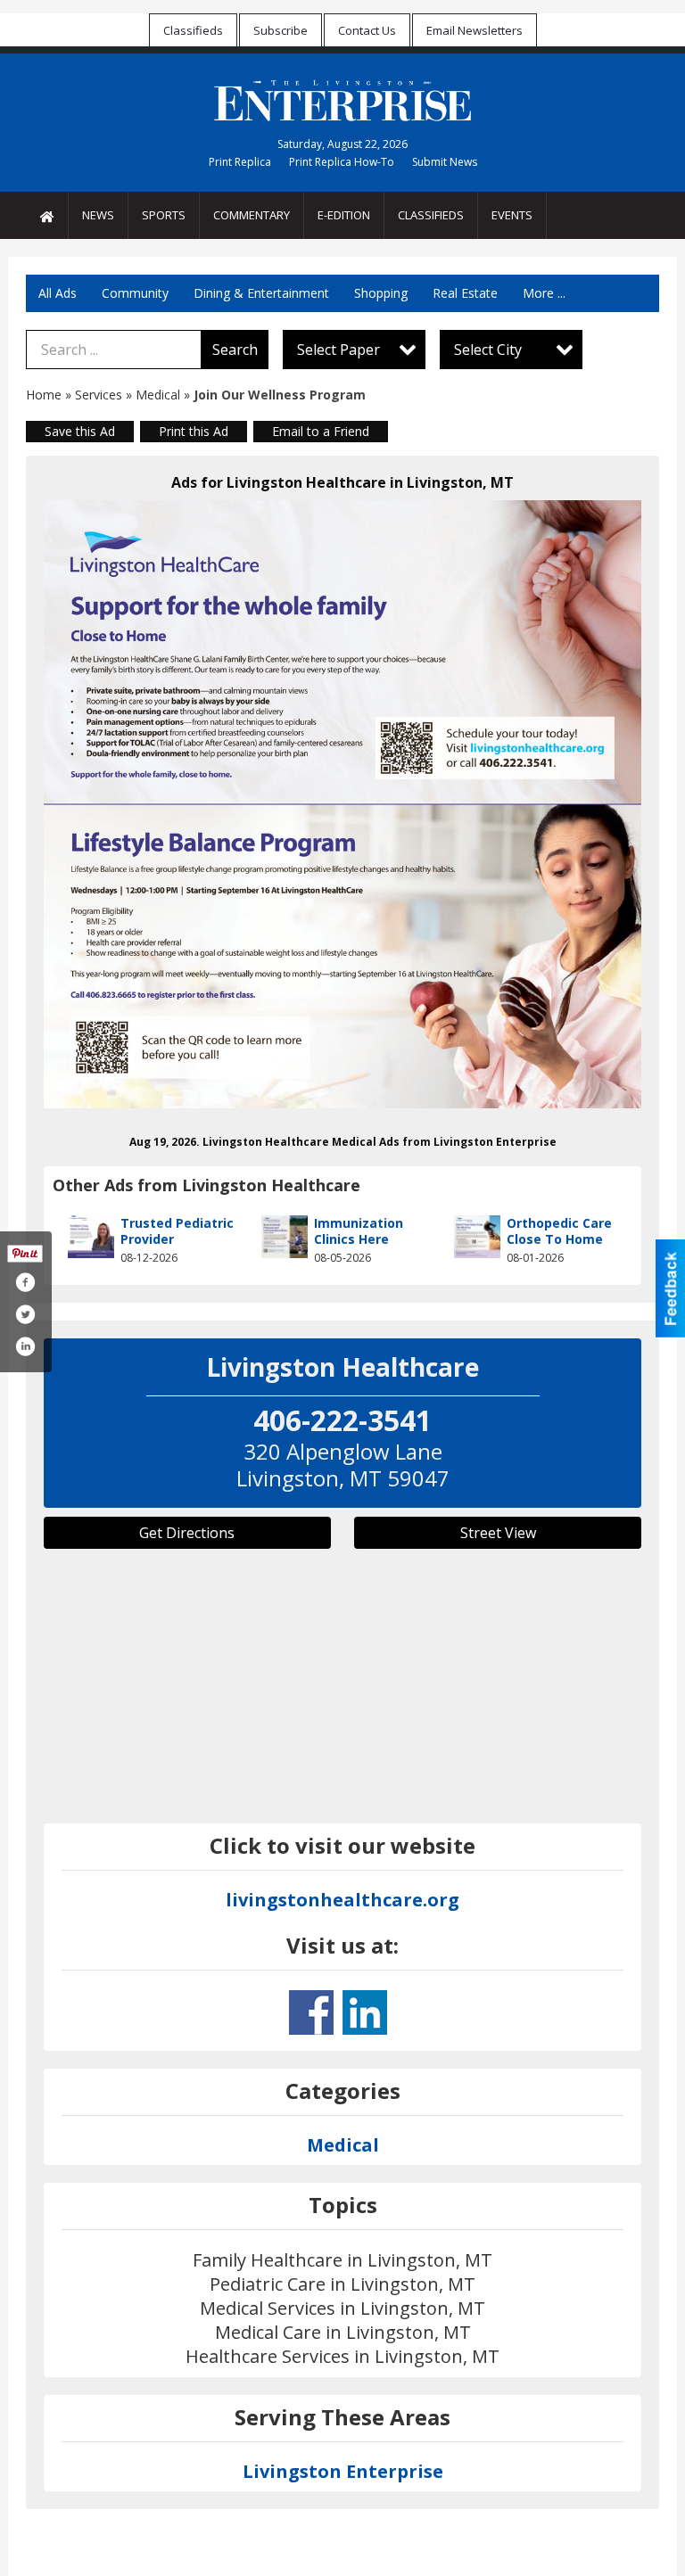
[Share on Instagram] (25, 1346)
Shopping (381, 293)
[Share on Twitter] (25, 1314)
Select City (488, 350)
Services (99, 395)
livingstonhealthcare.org (342, 1900)
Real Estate (465, 293)
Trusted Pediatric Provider (177, 1231)
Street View (498, 1533)
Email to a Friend (321, 431)
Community (135, 293)
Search (235, 350)
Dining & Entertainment (261, 293)
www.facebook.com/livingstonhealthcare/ (311, 2012)
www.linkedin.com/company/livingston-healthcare (365, 2012)
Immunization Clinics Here (359, 1231)
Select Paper (338, 350)
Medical (160, 395)
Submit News (445, 162)
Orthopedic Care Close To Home (559, 1231)
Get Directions (187, 1533)
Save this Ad (80, 431)
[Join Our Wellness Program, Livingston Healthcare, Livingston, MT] (342, 804)
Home (44, 395)
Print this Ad (194, 431)
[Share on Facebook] (25, 1282)
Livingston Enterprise (343, 2471)
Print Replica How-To (342, 162)
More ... (544, 293)
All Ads (58, 293)
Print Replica (240, 162)
